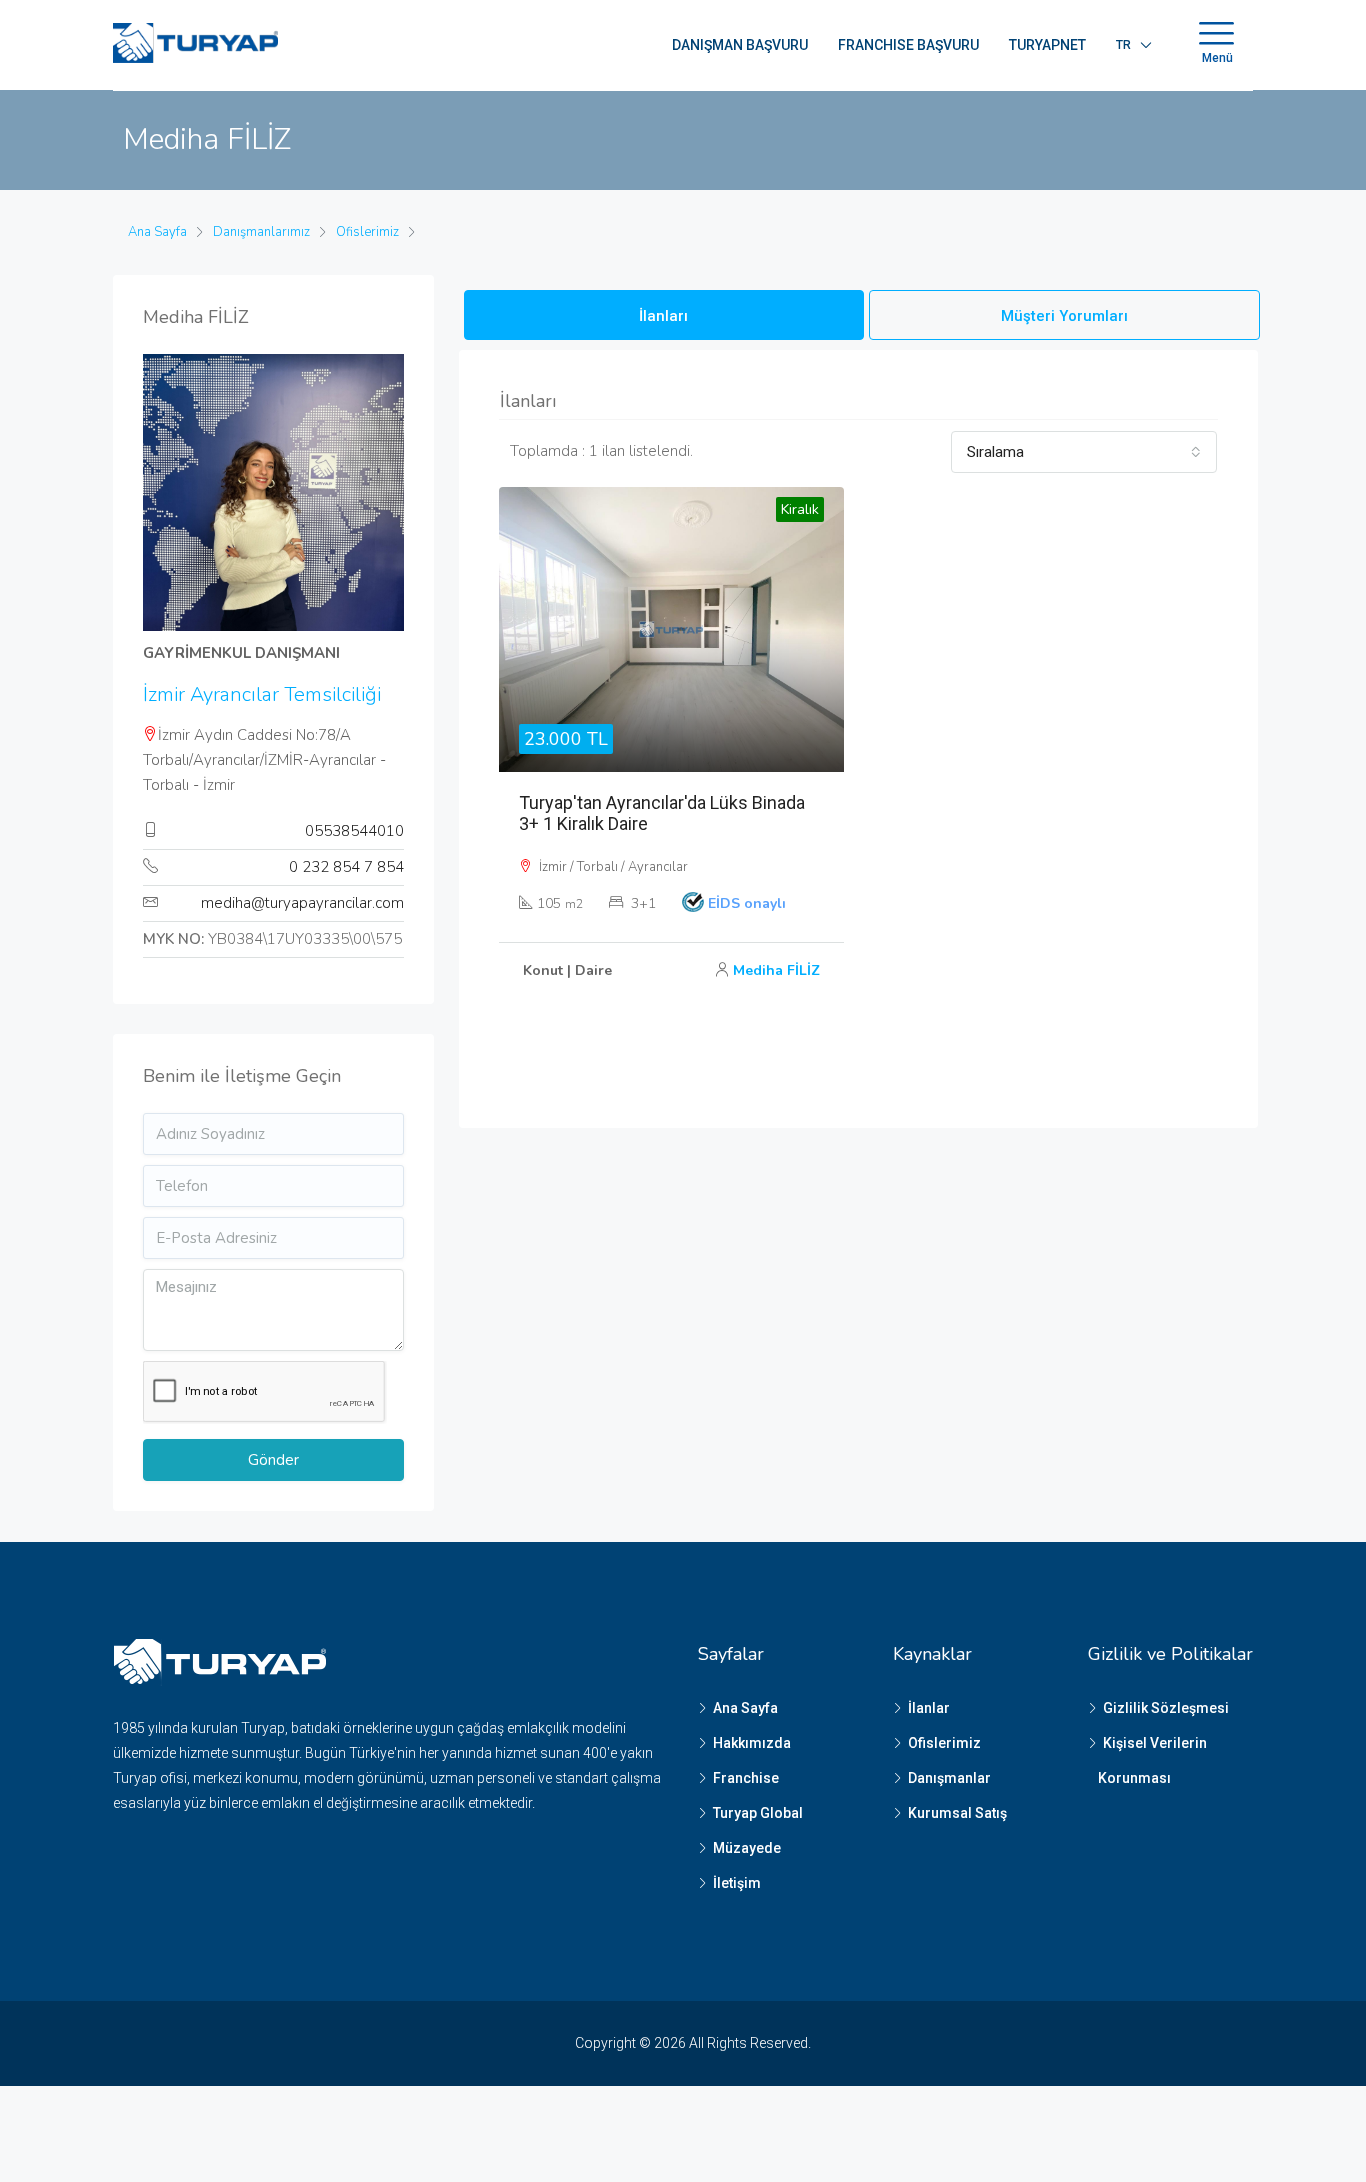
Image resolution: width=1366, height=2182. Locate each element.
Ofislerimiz (944, 1743)
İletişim (737, 1883)
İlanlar (929, 1708)
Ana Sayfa (745, 1708)
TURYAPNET (1047, 45)
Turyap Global (758, 1813)
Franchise (746, 1778)
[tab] (664, 315)
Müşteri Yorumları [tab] (1064, 316)
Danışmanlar (949, 1778)
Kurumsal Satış (957, 1813)
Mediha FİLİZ (776, 970)
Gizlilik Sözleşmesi (1166, 1708)
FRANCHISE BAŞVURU (908, 45)
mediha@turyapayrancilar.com (302, 903)
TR (1123, 45)
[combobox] (1084, 452)
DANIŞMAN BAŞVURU (740, 45)
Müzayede (747, 1848)
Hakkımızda (752, 1743)
